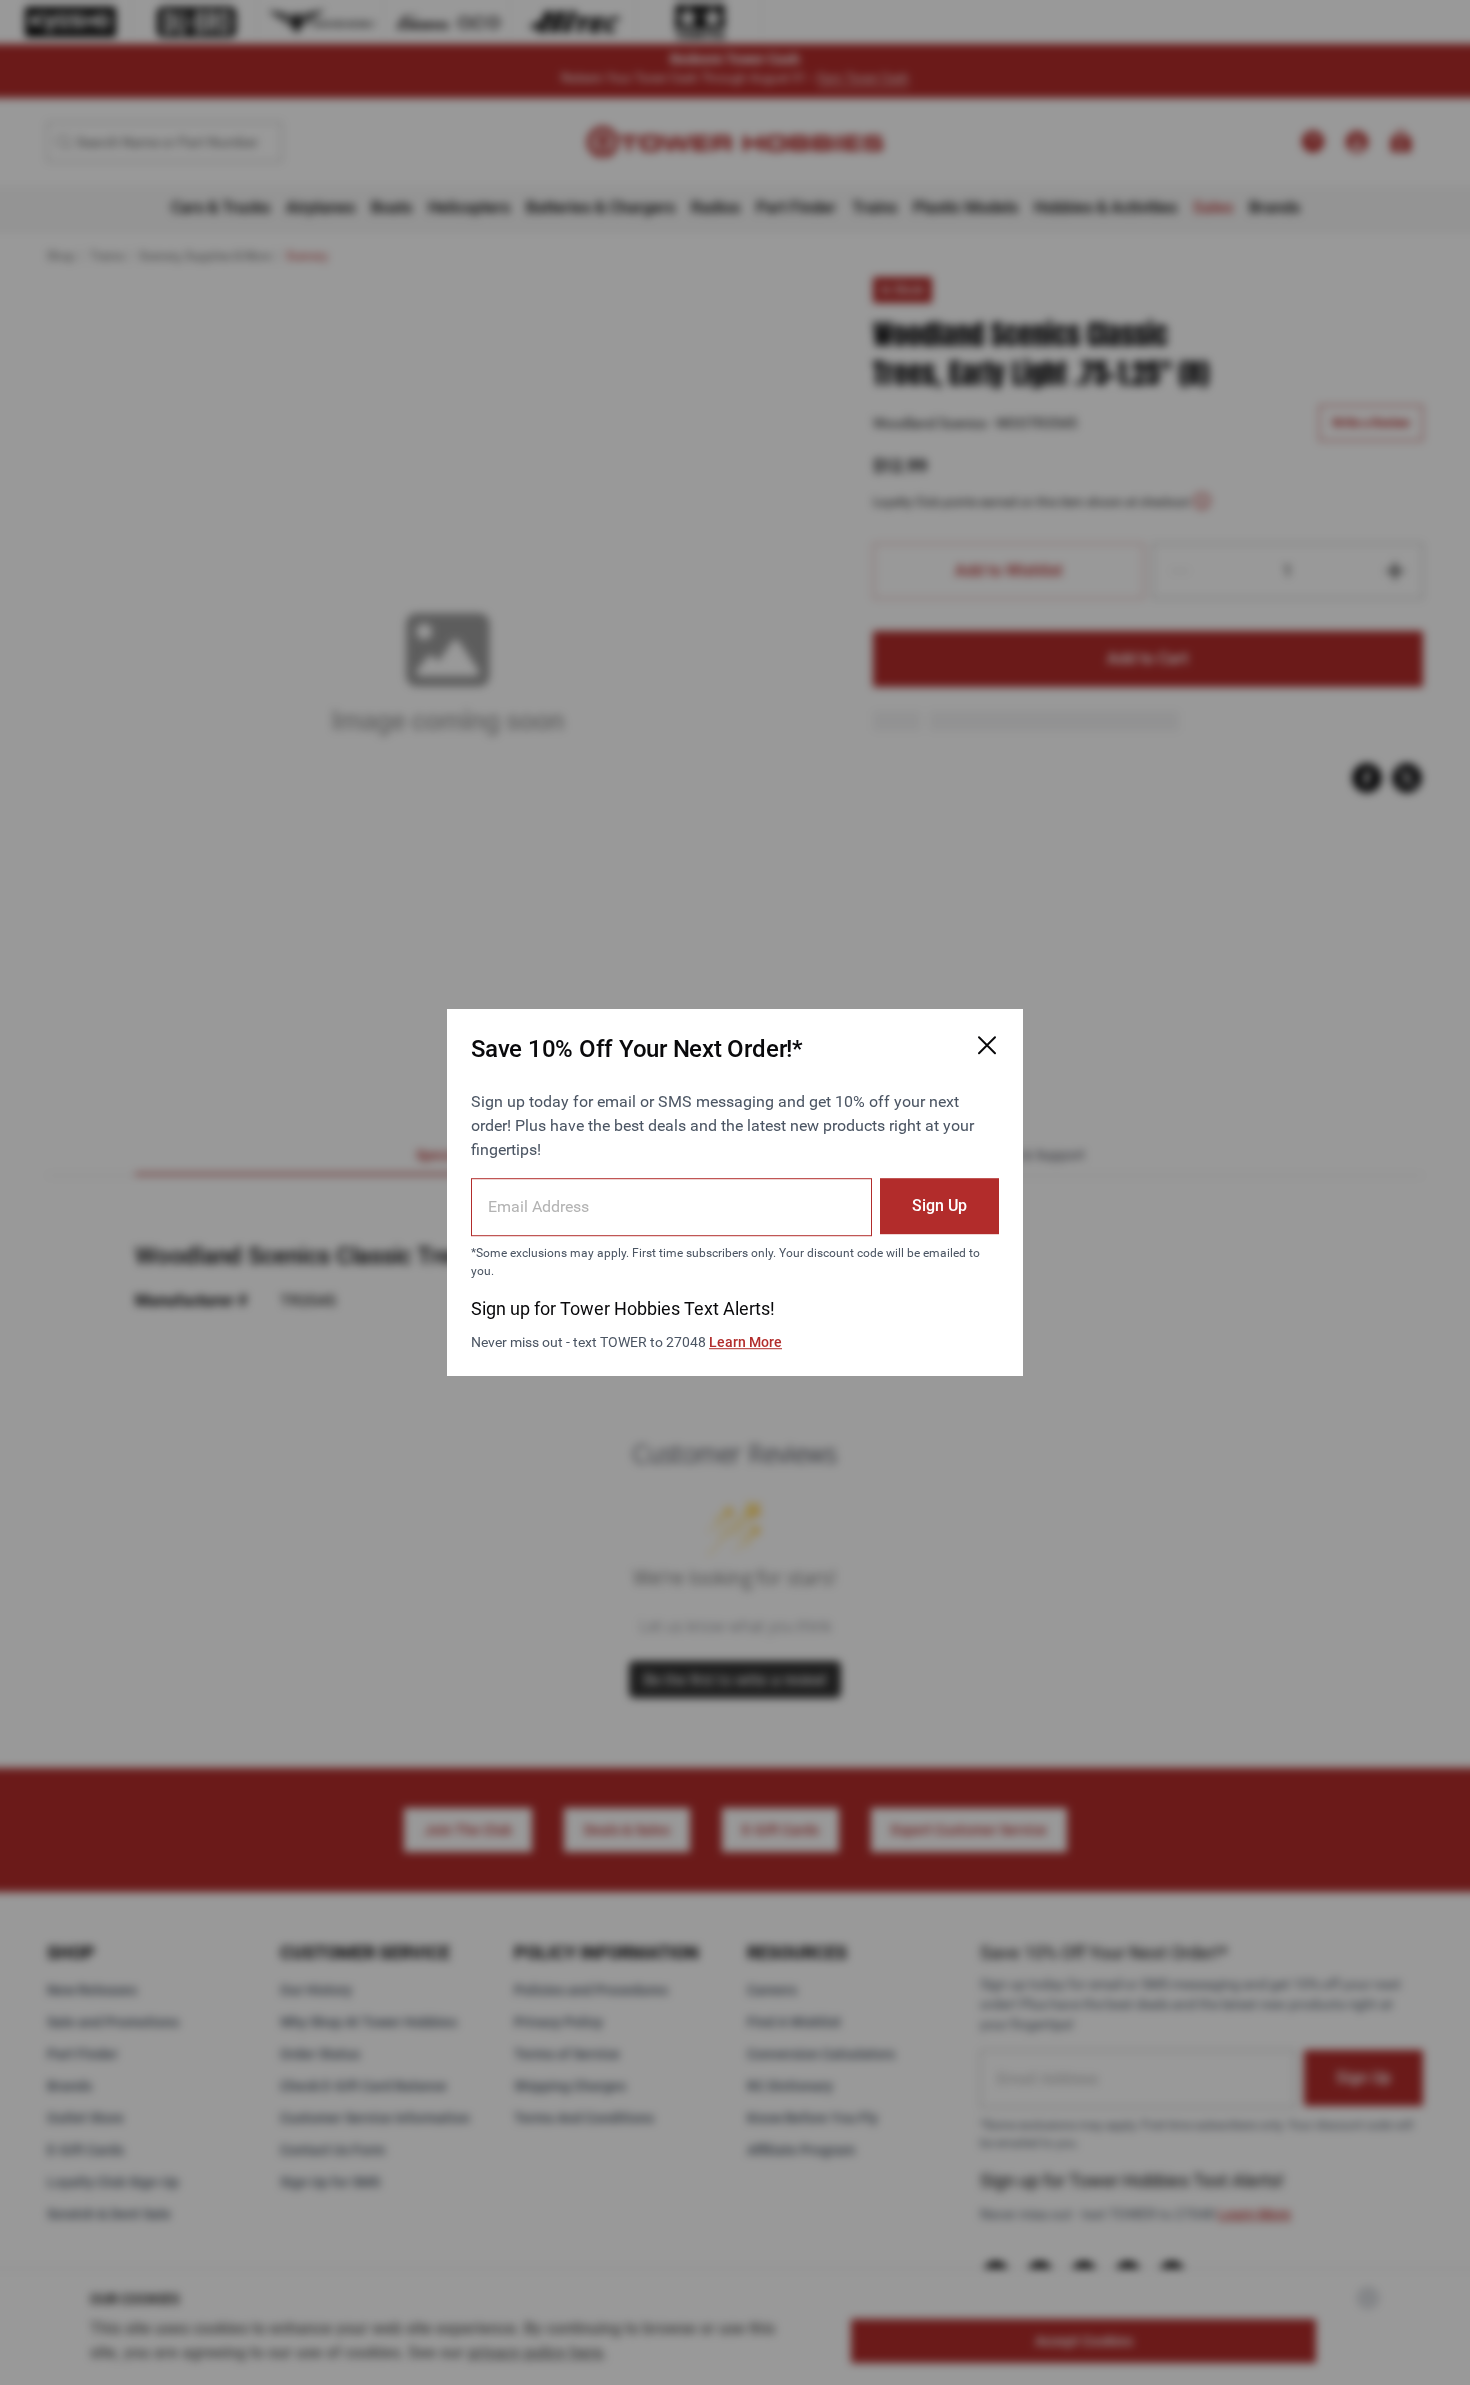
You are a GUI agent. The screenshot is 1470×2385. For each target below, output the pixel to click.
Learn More (745, 1342)
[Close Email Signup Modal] (987, 1045)
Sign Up (939, 1205)
